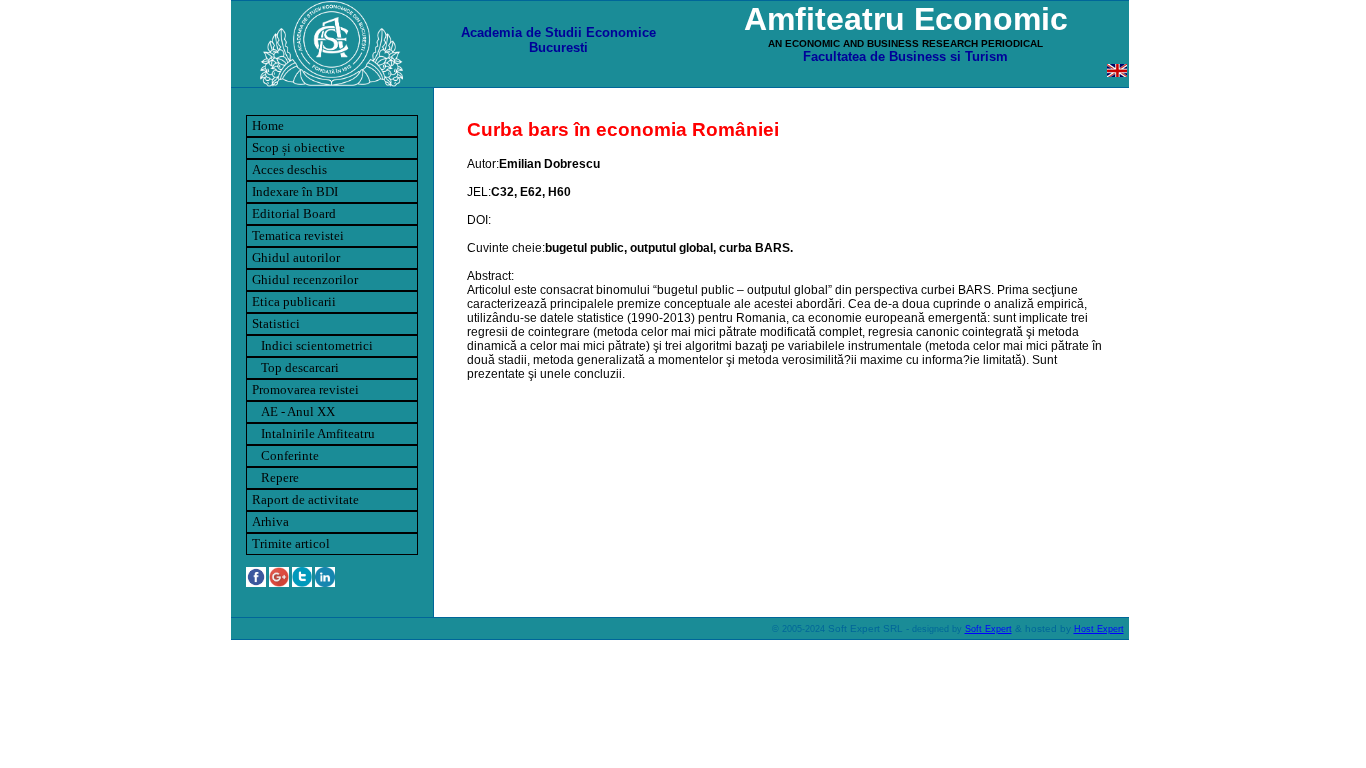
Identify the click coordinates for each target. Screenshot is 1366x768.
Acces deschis (289, 169)
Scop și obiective (298, 147)
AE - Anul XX (293, 411)
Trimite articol (291, 543)
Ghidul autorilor (296, 257)
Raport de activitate (305, 499)
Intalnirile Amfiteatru (313, 433)
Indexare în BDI (295, 191)
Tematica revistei (298, 235)
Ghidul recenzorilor (305, 279)
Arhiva (270, 521)
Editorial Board (294, 213)
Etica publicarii (294, 301)
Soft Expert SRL (864, 628)
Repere (275, 477)
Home (268, 125)
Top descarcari (295, 367)
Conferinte (285, 455)
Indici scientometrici (312, 345)
